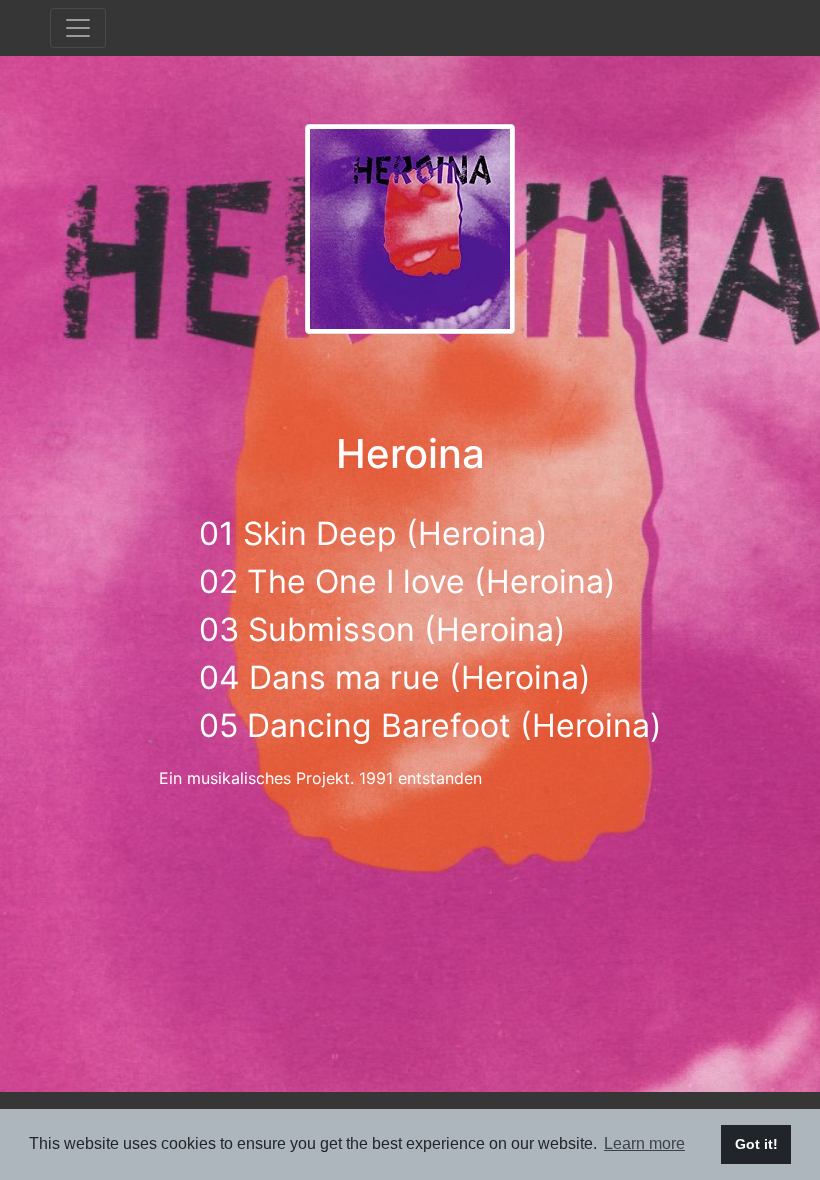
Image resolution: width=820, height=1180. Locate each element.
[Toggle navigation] (78, 28)
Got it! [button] (756, 1144)
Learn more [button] (644, 1143)
